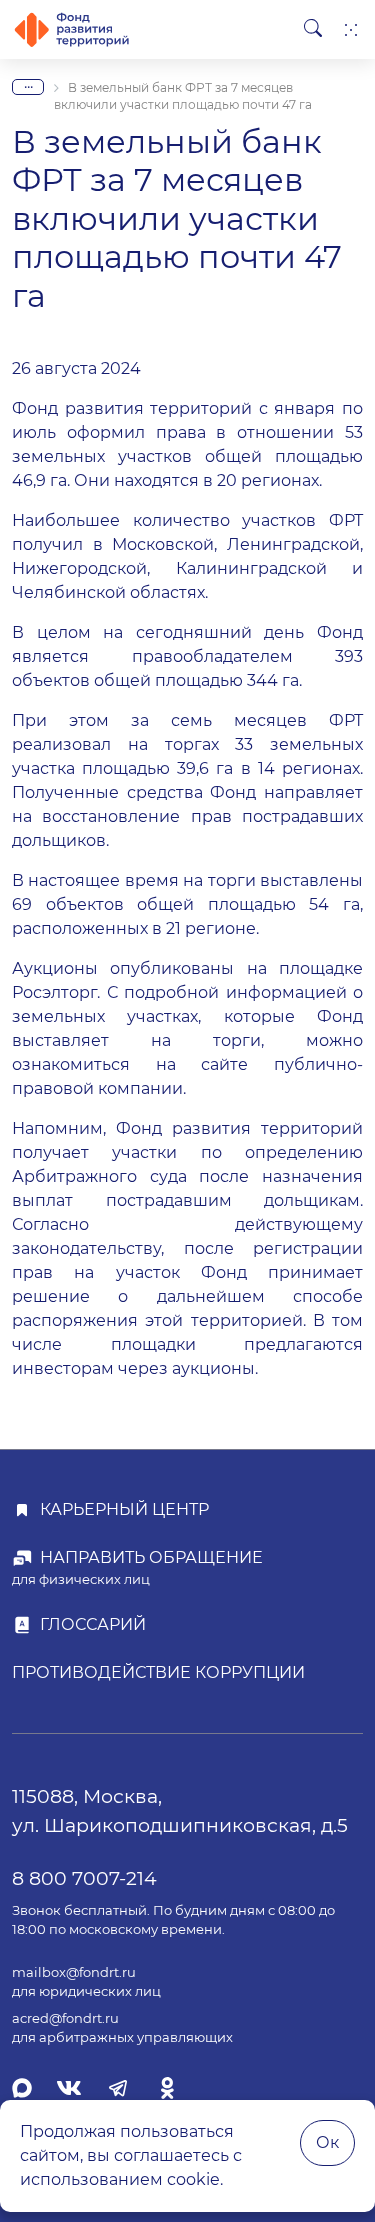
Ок (327, 2142)
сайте (224, 1064)
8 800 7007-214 (84, 1878)
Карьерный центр (124, 1509)
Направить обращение (151, 1557)
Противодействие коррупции (158, 1672)
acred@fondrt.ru (65, 2018)
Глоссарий (93, 1624)
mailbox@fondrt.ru (74, 1972)
